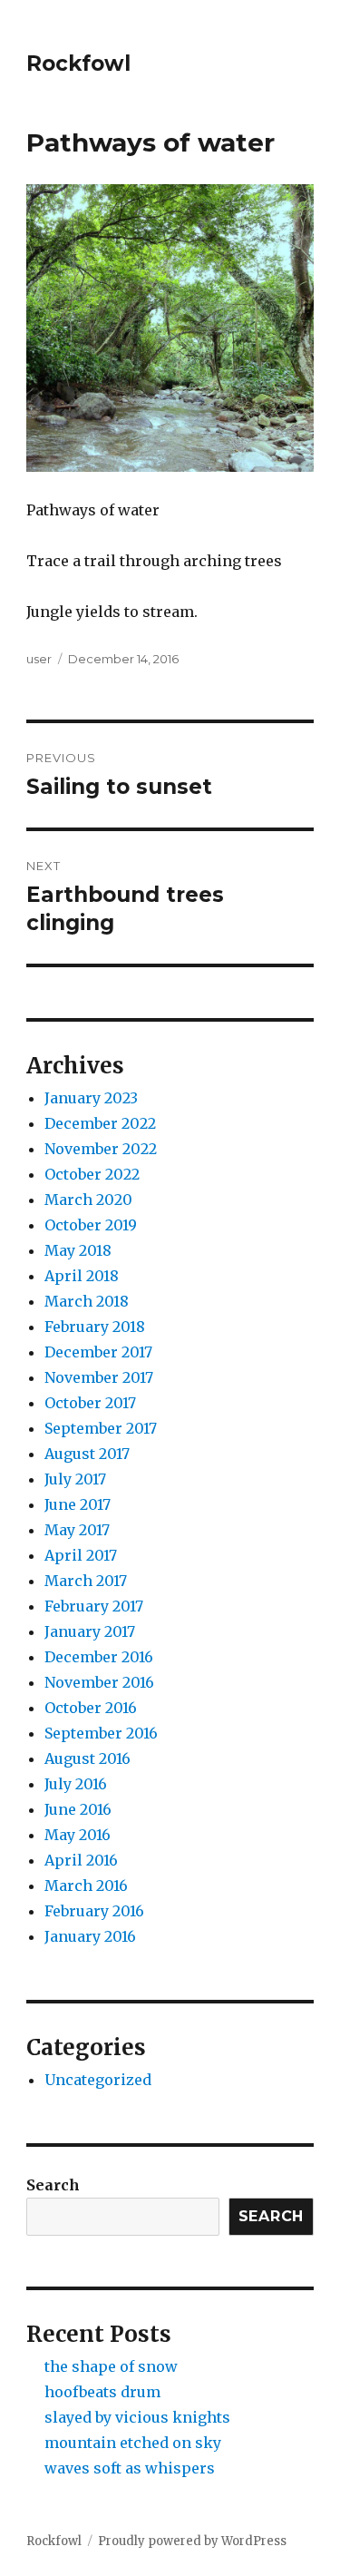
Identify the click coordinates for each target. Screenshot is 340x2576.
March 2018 (87, 1301)
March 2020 (88, 1200)
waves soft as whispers (130, 2468)
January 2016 (90, 1936)
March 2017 (86, 1581)
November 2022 (101, 1149)
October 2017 (90, 1403)
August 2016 (87, 1758)
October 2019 (91, 1225)
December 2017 (98, 1352)
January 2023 (91, 1098)
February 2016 (94, 1911)
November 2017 (99, 1377)
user (39, 659)
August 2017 (87, 1454)
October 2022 (92, 1174)
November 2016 (99, 1682)
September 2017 (101, 1428)
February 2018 (95, 1327)
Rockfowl (78, 64)
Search (53, 2185)
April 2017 (81, 1555)
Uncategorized (98, 2080)
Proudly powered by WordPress (192, 2541)
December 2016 (99, 1657)
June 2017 (78, 1504)
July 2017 (75, 1479)
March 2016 (86, 1885)
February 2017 (94, 1606)
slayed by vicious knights (137, 2417)
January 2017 (90, 1631)
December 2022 (100, 1123)
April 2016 (81, 1860)
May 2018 (78, 1250)
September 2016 (101, 1733)
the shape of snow (111, 2366)
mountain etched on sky (133, 2443)
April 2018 (82, 1276)
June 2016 (78, 1809)
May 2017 (77, 1530)
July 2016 (76, 1784)
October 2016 (91, 1708)
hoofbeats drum (102, 2392)
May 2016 (78, 1835)
